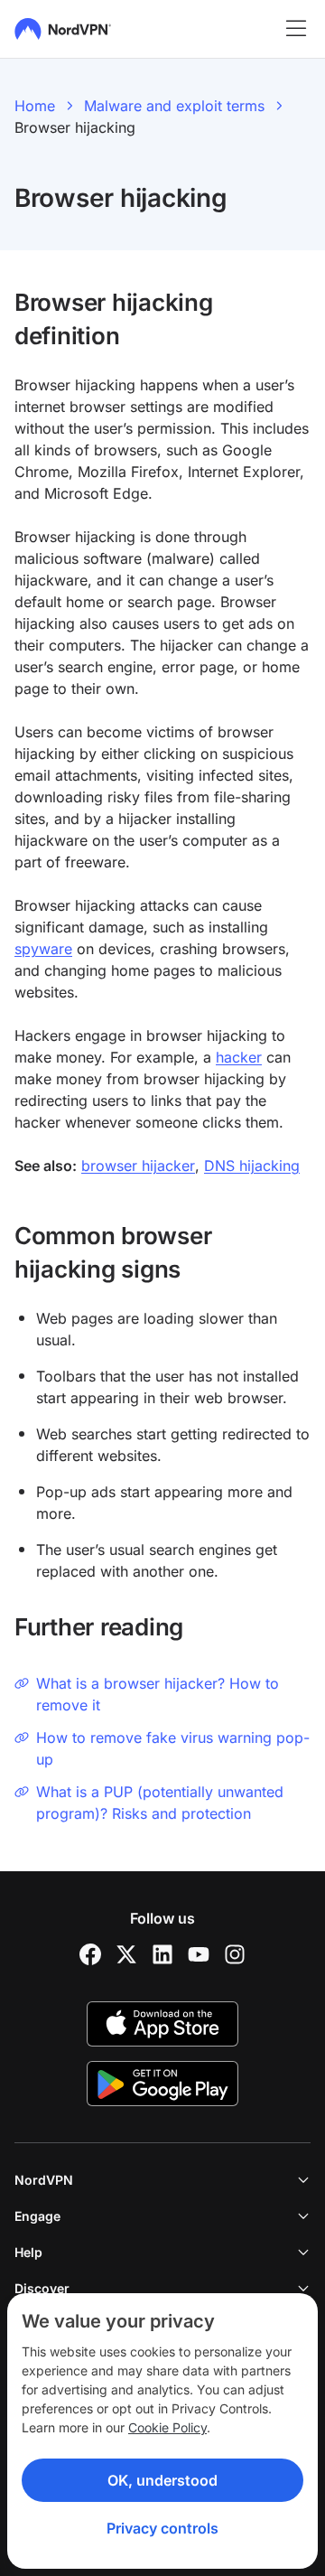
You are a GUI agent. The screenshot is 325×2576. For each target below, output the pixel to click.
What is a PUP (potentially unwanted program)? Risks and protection (160, 1803)
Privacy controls (162, 2528)
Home (35, 106)
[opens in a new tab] (90, 1954)
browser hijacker (138, 1166)
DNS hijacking (252, 1166)
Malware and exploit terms (174, 106)
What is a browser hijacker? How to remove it (158, 1694)
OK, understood (162, 2480)
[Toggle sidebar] (296, 29)
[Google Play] (162, 2084)
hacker (239, 1057)
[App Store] (162, 2024)
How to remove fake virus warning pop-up (173, 1748)
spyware (43, 949)
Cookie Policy (167, 2427)
